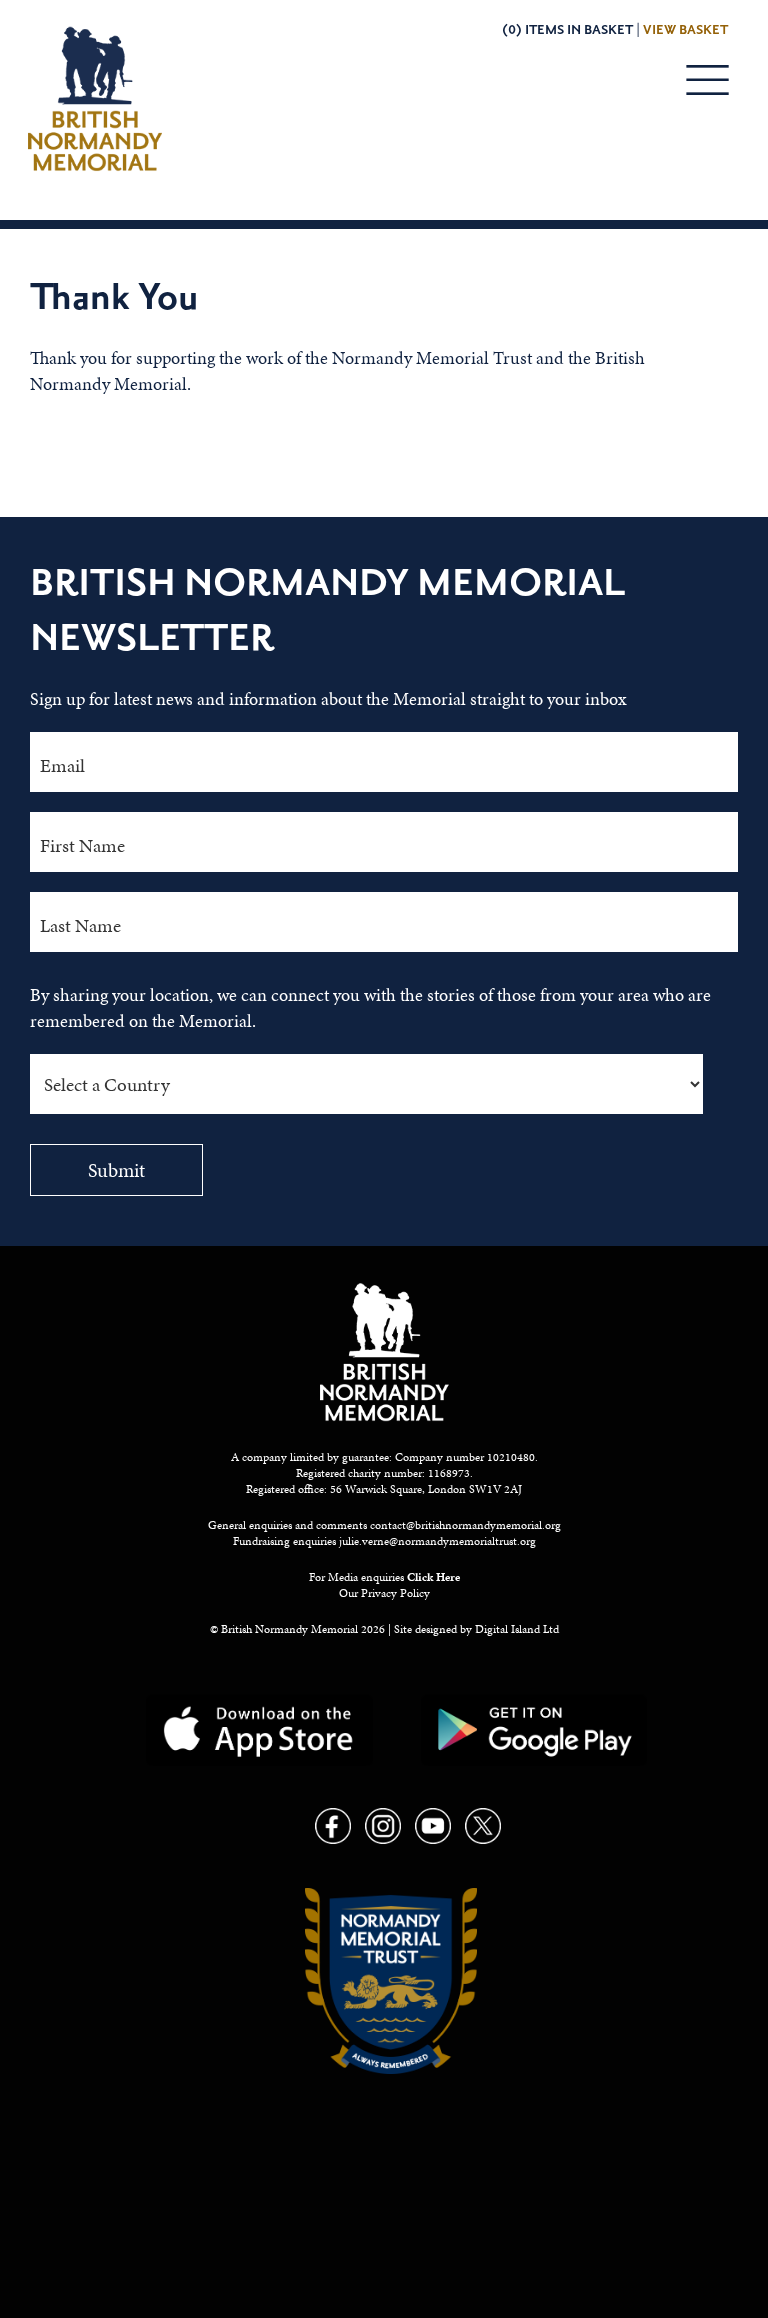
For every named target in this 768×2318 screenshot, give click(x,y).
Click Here (433, 1577)
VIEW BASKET (685, 30)
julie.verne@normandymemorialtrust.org (437, 1541)
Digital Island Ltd (517, 1629)
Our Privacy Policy (384, 1593)
